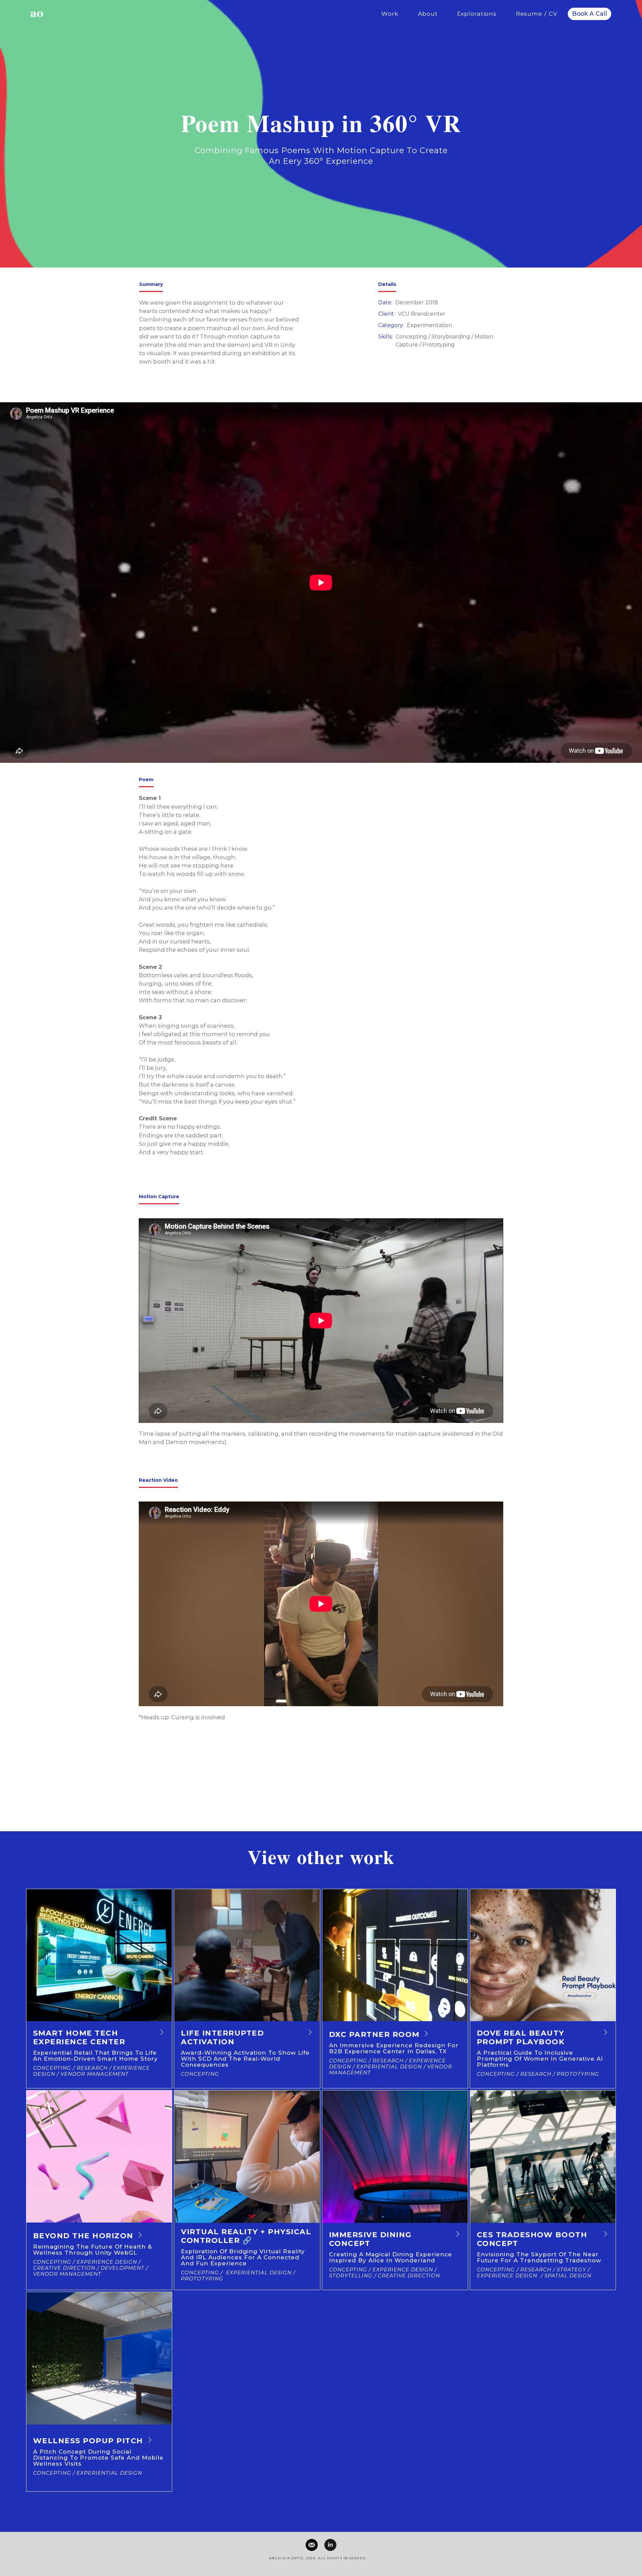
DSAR (339, 2565)
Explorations (477, 14)
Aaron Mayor (168, 1786)
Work (390, 14)
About (428, 14)
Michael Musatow (179, 1766)
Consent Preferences (315, 2565)
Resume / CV (537, 14)
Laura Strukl (167, 1776)
